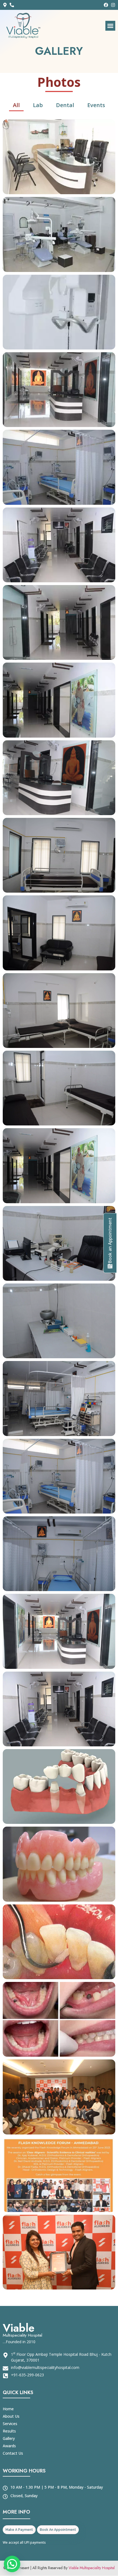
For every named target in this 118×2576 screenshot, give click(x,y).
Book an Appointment (110, 1241)
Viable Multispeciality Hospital (92, 2568)
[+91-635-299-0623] (13, 5)
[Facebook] (106, 5)
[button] (110, 26)
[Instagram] (113, 5)
